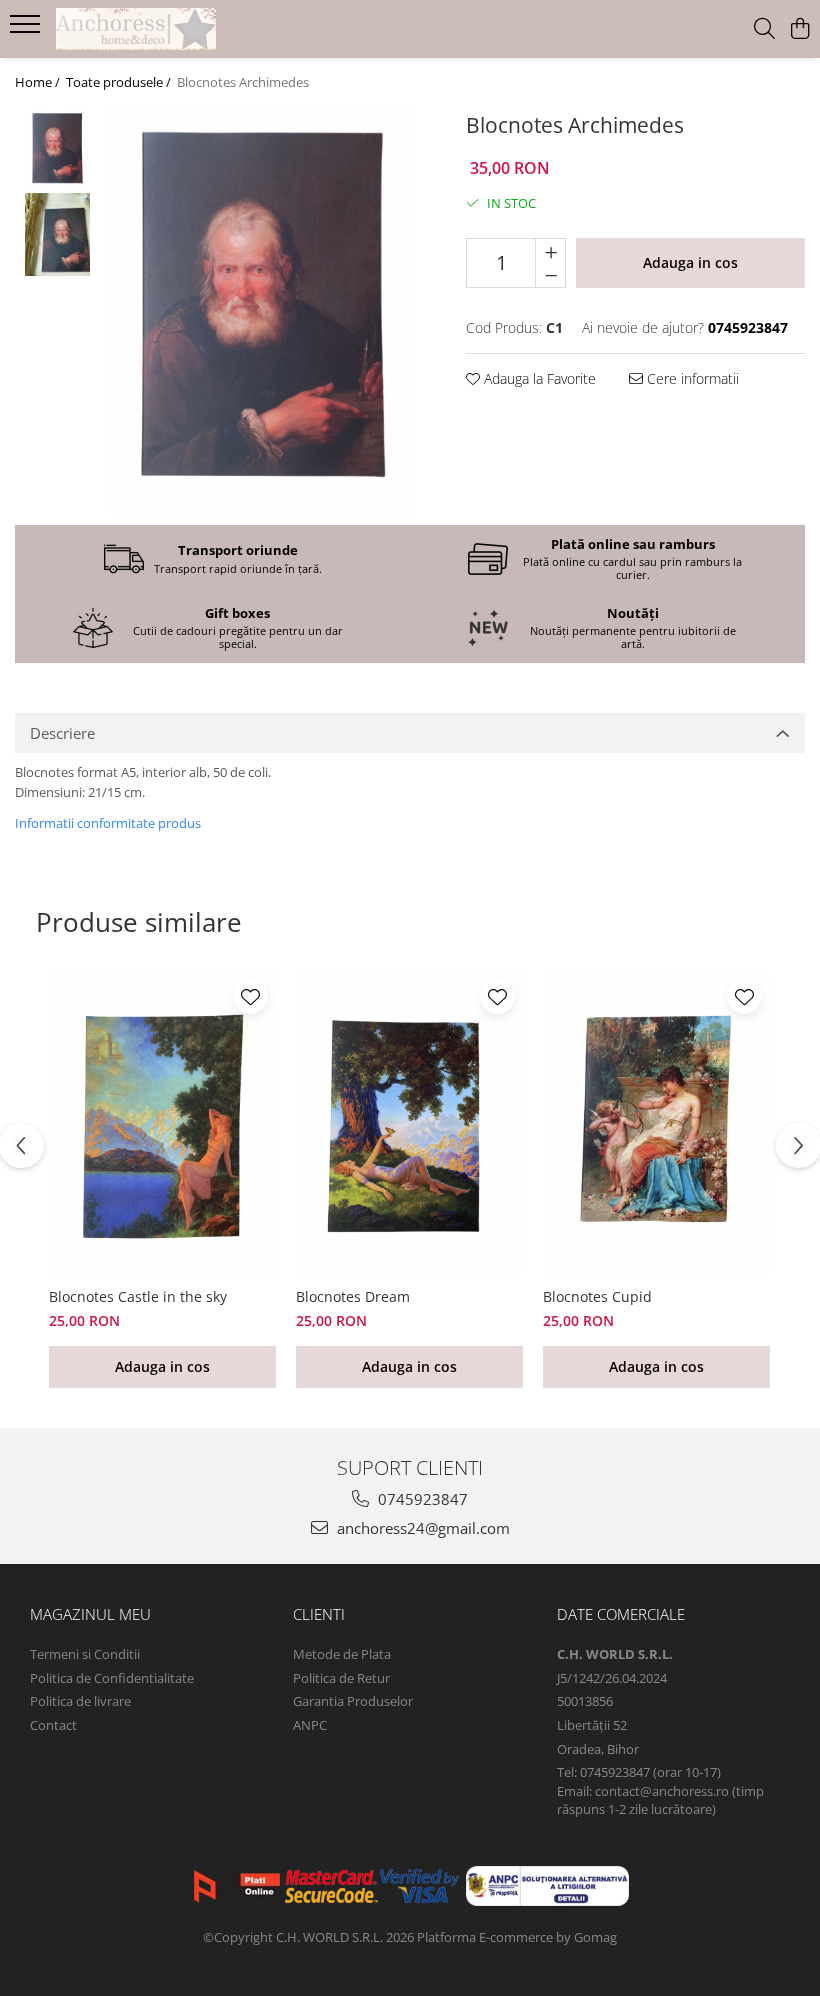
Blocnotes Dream (353, 1296)
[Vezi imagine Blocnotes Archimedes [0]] (57, 149)
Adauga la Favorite (538, 378)
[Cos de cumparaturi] (799, 29)
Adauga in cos (690, 262)
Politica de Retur (341, 1678)
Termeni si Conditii (85, 1654)
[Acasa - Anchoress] (136, 29)
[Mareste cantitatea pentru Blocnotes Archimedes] (550, 251)
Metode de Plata (342, 1654)
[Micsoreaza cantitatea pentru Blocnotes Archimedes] (550, 275)
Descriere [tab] (62, 733)
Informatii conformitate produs (108, 823)
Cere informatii (691, 378)
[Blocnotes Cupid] (656, 1124)
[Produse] (27, 30)
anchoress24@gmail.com (421, 1528)
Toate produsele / (120, 82)
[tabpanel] (263, 311)
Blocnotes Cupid (597, 1296)
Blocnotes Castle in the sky (138, 1296)
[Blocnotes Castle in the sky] (162, 1124)
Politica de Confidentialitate (112, 1678)
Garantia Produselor (353, 1701)
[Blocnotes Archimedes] (263, 311)
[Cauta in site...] (764, 29)
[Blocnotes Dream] (409, 1124)
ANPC (310, 1725)
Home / (39, 82)
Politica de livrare (80, 1701)
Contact (53, 1725)
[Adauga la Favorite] (250, 996)
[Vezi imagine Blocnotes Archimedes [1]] (57, 234)
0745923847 (421, 1499)
